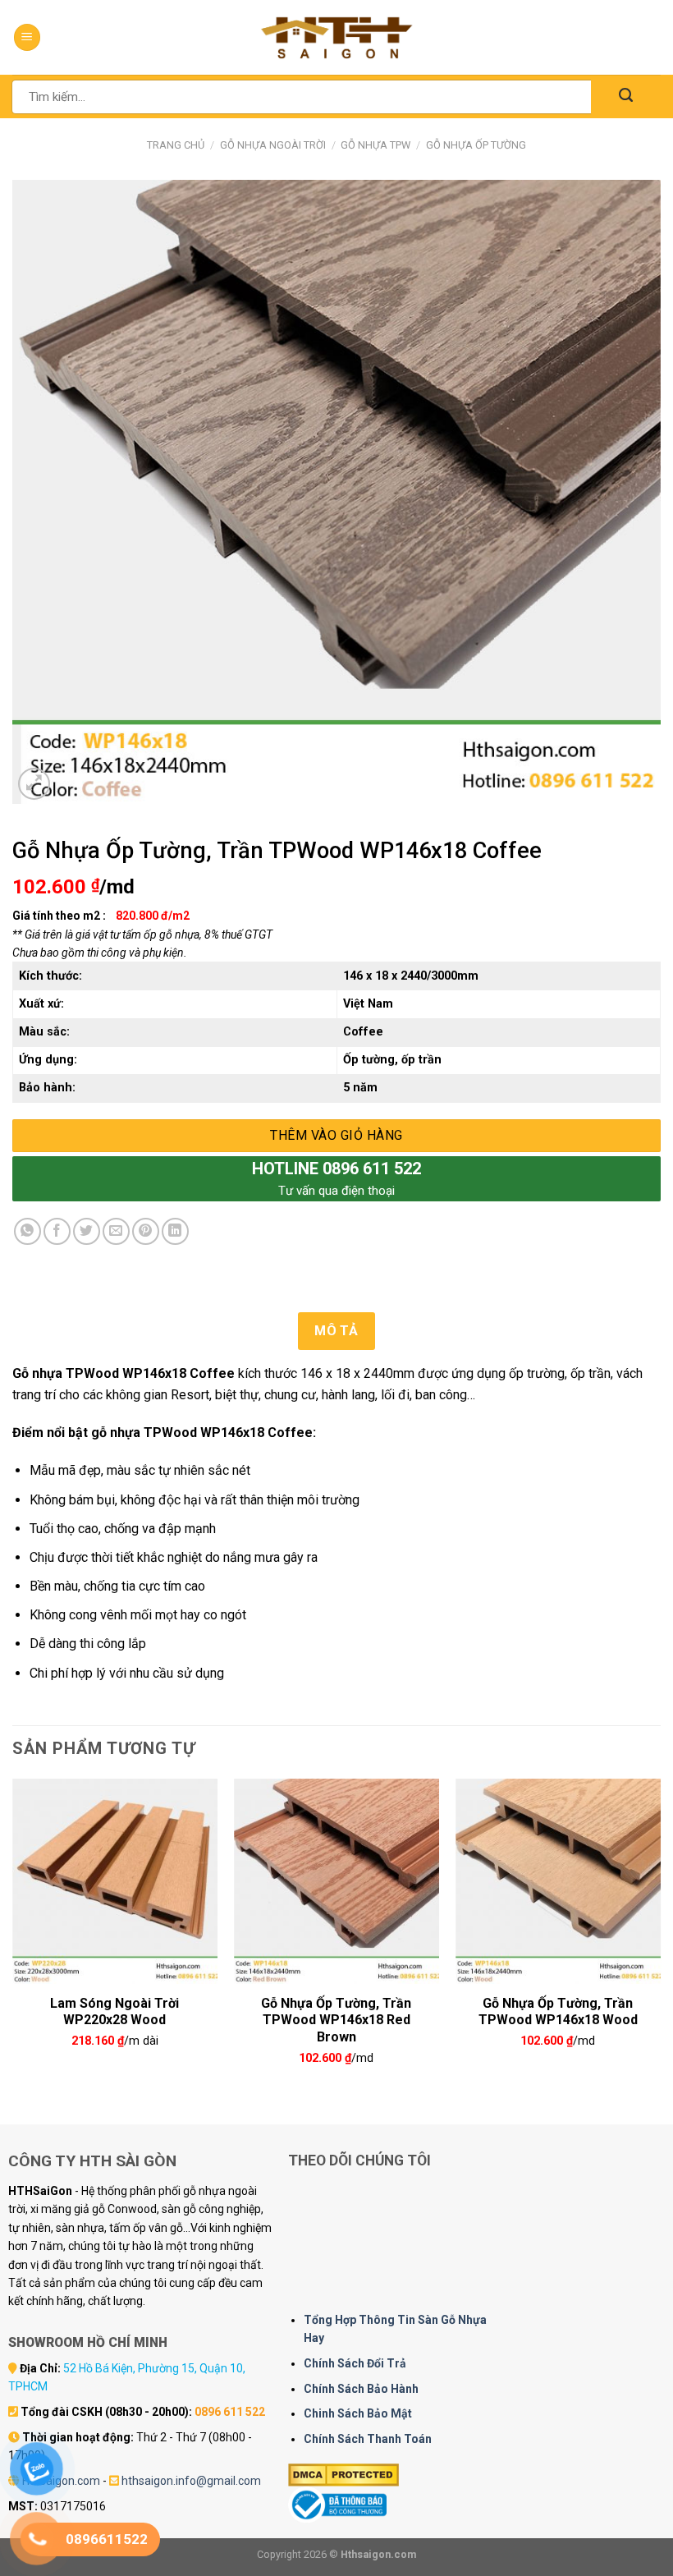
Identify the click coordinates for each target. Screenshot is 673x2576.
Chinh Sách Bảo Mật (358, 2413)
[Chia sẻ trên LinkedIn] (175, 1231)
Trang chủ (176, 145)
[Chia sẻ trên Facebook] (57, 1231)
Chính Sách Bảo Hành (361, 2389)
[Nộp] (626, 96)
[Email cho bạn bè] (116, 1231)
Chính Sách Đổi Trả (355, 2363)
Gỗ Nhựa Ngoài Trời (273, 145)
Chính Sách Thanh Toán (368, 2439)
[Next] (660, 1938)
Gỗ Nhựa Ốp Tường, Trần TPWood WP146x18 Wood (558, 2010)
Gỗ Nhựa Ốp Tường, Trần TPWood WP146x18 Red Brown (336, 2010)
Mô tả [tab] (336, 1331)
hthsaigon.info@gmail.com (191, 2481)
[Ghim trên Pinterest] (146, 1231)
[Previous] (13, 1938)
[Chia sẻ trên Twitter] (87, 1231)
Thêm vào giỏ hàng (336, 1135)
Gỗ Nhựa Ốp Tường (476, 145)
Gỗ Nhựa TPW (375, 145)
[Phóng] (34, 784)
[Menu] (27, 37)
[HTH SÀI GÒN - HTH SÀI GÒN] (336, 37)
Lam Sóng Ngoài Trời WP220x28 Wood (114, 2010)
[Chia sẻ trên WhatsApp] (27, 1231)
